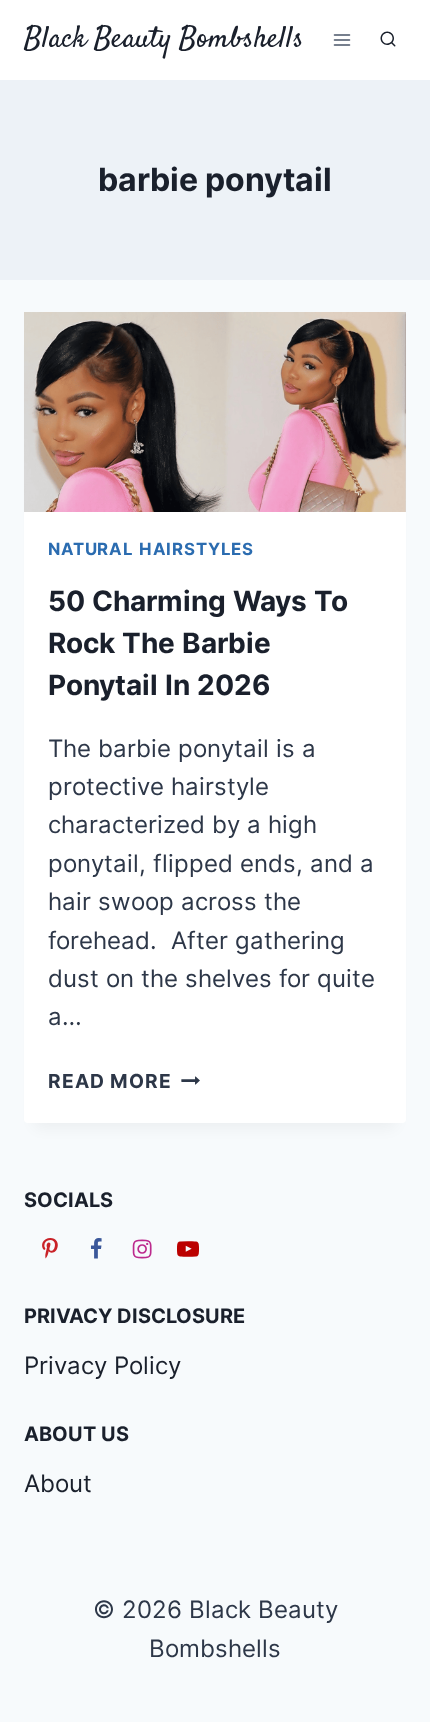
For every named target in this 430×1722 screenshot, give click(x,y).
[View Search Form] (388, 40)
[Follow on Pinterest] (47, 1248)
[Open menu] (341, 39)
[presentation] (215, 412)
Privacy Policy (102, 1365)
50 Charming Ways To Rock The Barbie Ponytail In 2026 (198, 643)
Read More (124, 1081)
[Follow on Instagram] (139, 1248)
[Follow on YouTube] (185, 1248)
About (58, 1483)
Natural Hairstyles (151, 549)
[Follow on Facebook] (93, 1248)
